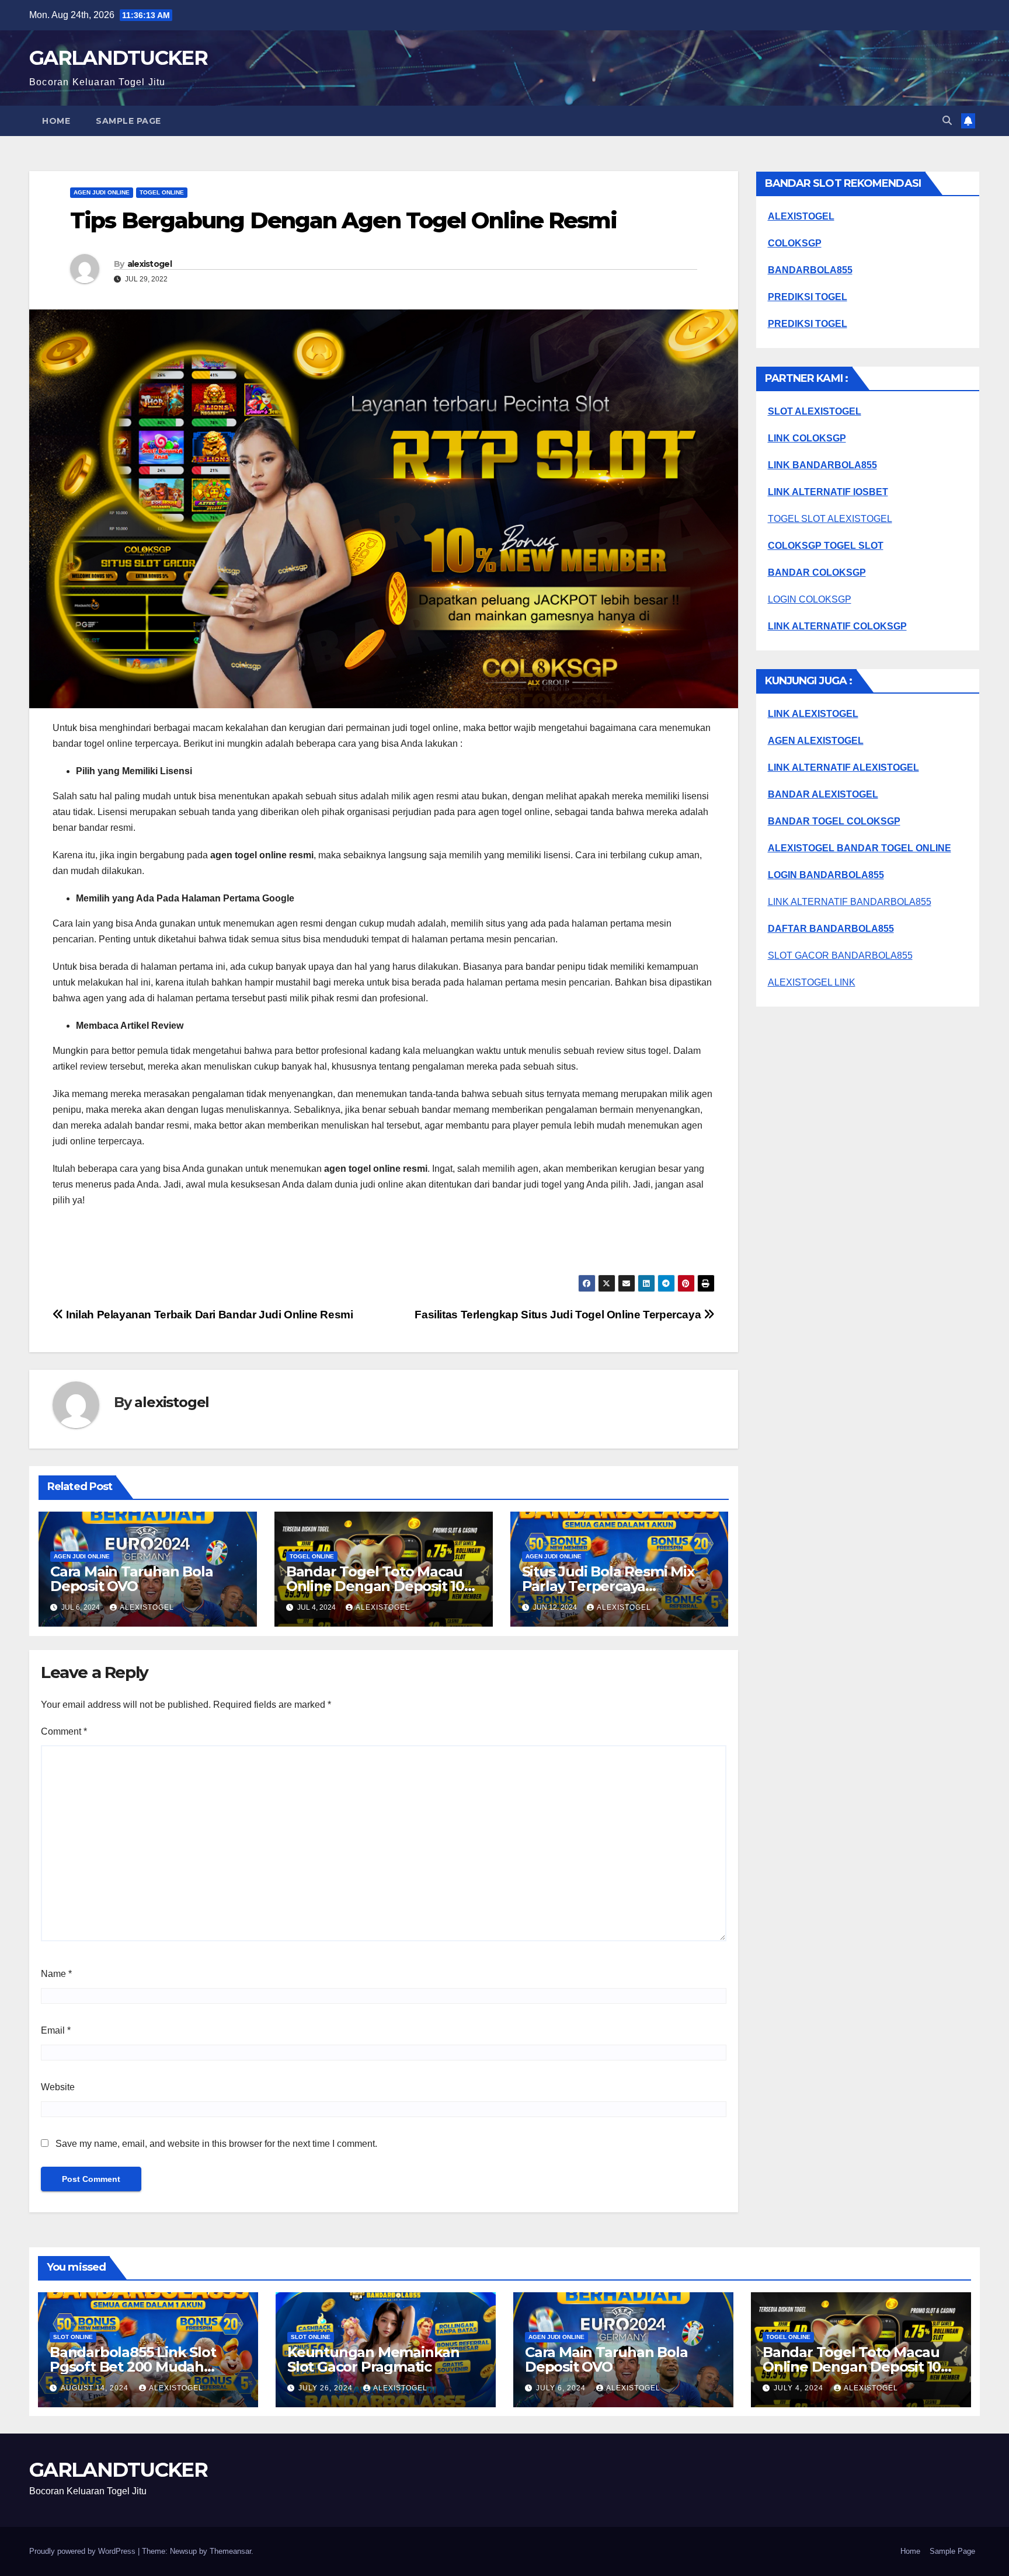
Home (56, 121)
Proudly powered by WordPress (83, 2551)
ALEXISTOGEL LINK (812, 982)
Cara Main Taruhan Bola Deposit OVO (132, 1579)
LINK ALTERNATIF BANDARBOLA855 (850, 902)
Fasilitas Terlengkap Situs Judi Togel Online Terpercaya (559, 1315)
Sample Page (128, 121)
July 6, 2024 (562, 2388)
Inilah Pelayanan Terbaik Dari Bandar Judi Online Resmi (208, 1315)
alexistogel (149, 264)
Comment (64, 1731)
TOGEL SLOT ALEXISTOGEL (830, 519)
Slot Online (73, 2337)
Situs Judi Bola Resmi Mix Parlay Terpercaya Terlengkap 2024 (608, 1586)
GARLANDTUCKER (118, 58)
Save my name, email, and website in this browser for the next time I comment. (216, 2144)
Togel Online (162, 192)
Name (56, 1974)
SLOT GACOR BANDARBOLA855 (840, 955)
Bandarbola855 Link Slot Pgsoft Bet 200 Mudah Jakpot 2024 (133, 2367)
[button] (947, 121)
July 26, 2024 (327, 2388)
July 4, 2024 (800, 2388)
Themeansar (230, 2551)
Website (58, 2087)
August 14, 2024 (96, 2388)
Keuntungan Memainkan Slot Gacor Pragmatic (373, 2359)
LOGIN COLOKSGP (810, 599)
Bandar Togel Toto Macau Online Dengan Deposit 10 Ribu (375, 1586)
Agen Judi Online (102, 192)
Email (56, 2030)
